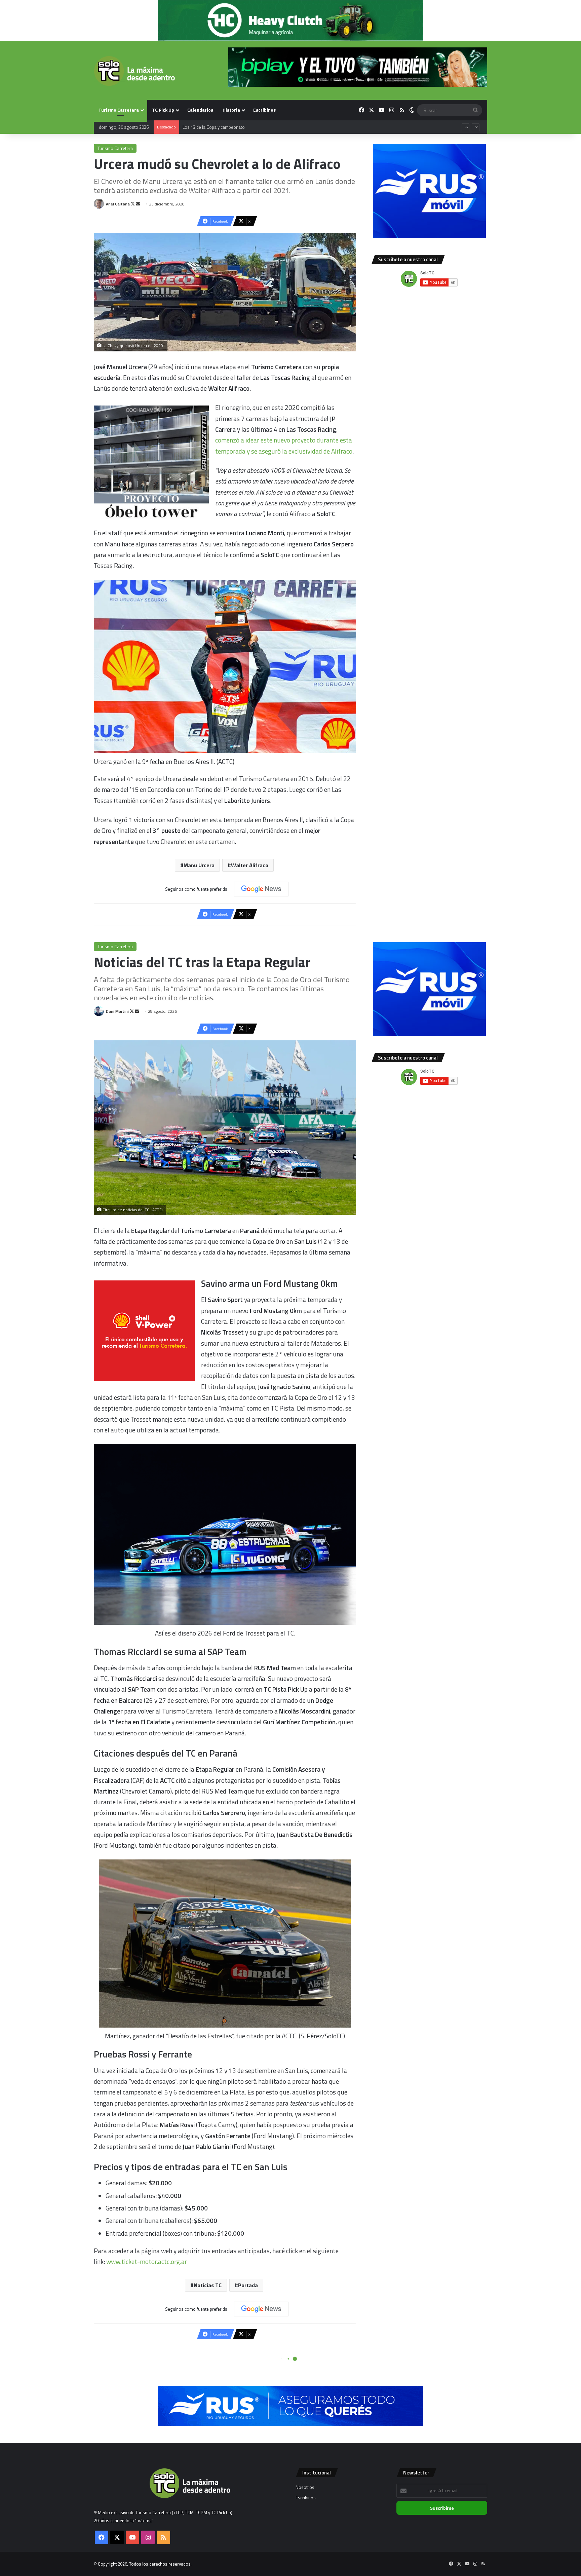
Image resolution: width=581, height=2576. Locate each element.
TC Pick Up (163, 110)
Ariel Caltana (118, 204)
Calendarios (200, 110)
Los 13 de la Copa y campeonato (214, 128)
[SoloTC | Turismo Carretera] (134, 71)
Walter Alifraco (250, 865)
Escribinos (264, 110)
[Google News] (261, 889)
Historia (231, 110)
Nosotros (305, 2487)
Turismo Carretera (119, 110)
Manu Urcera (199, 865)
